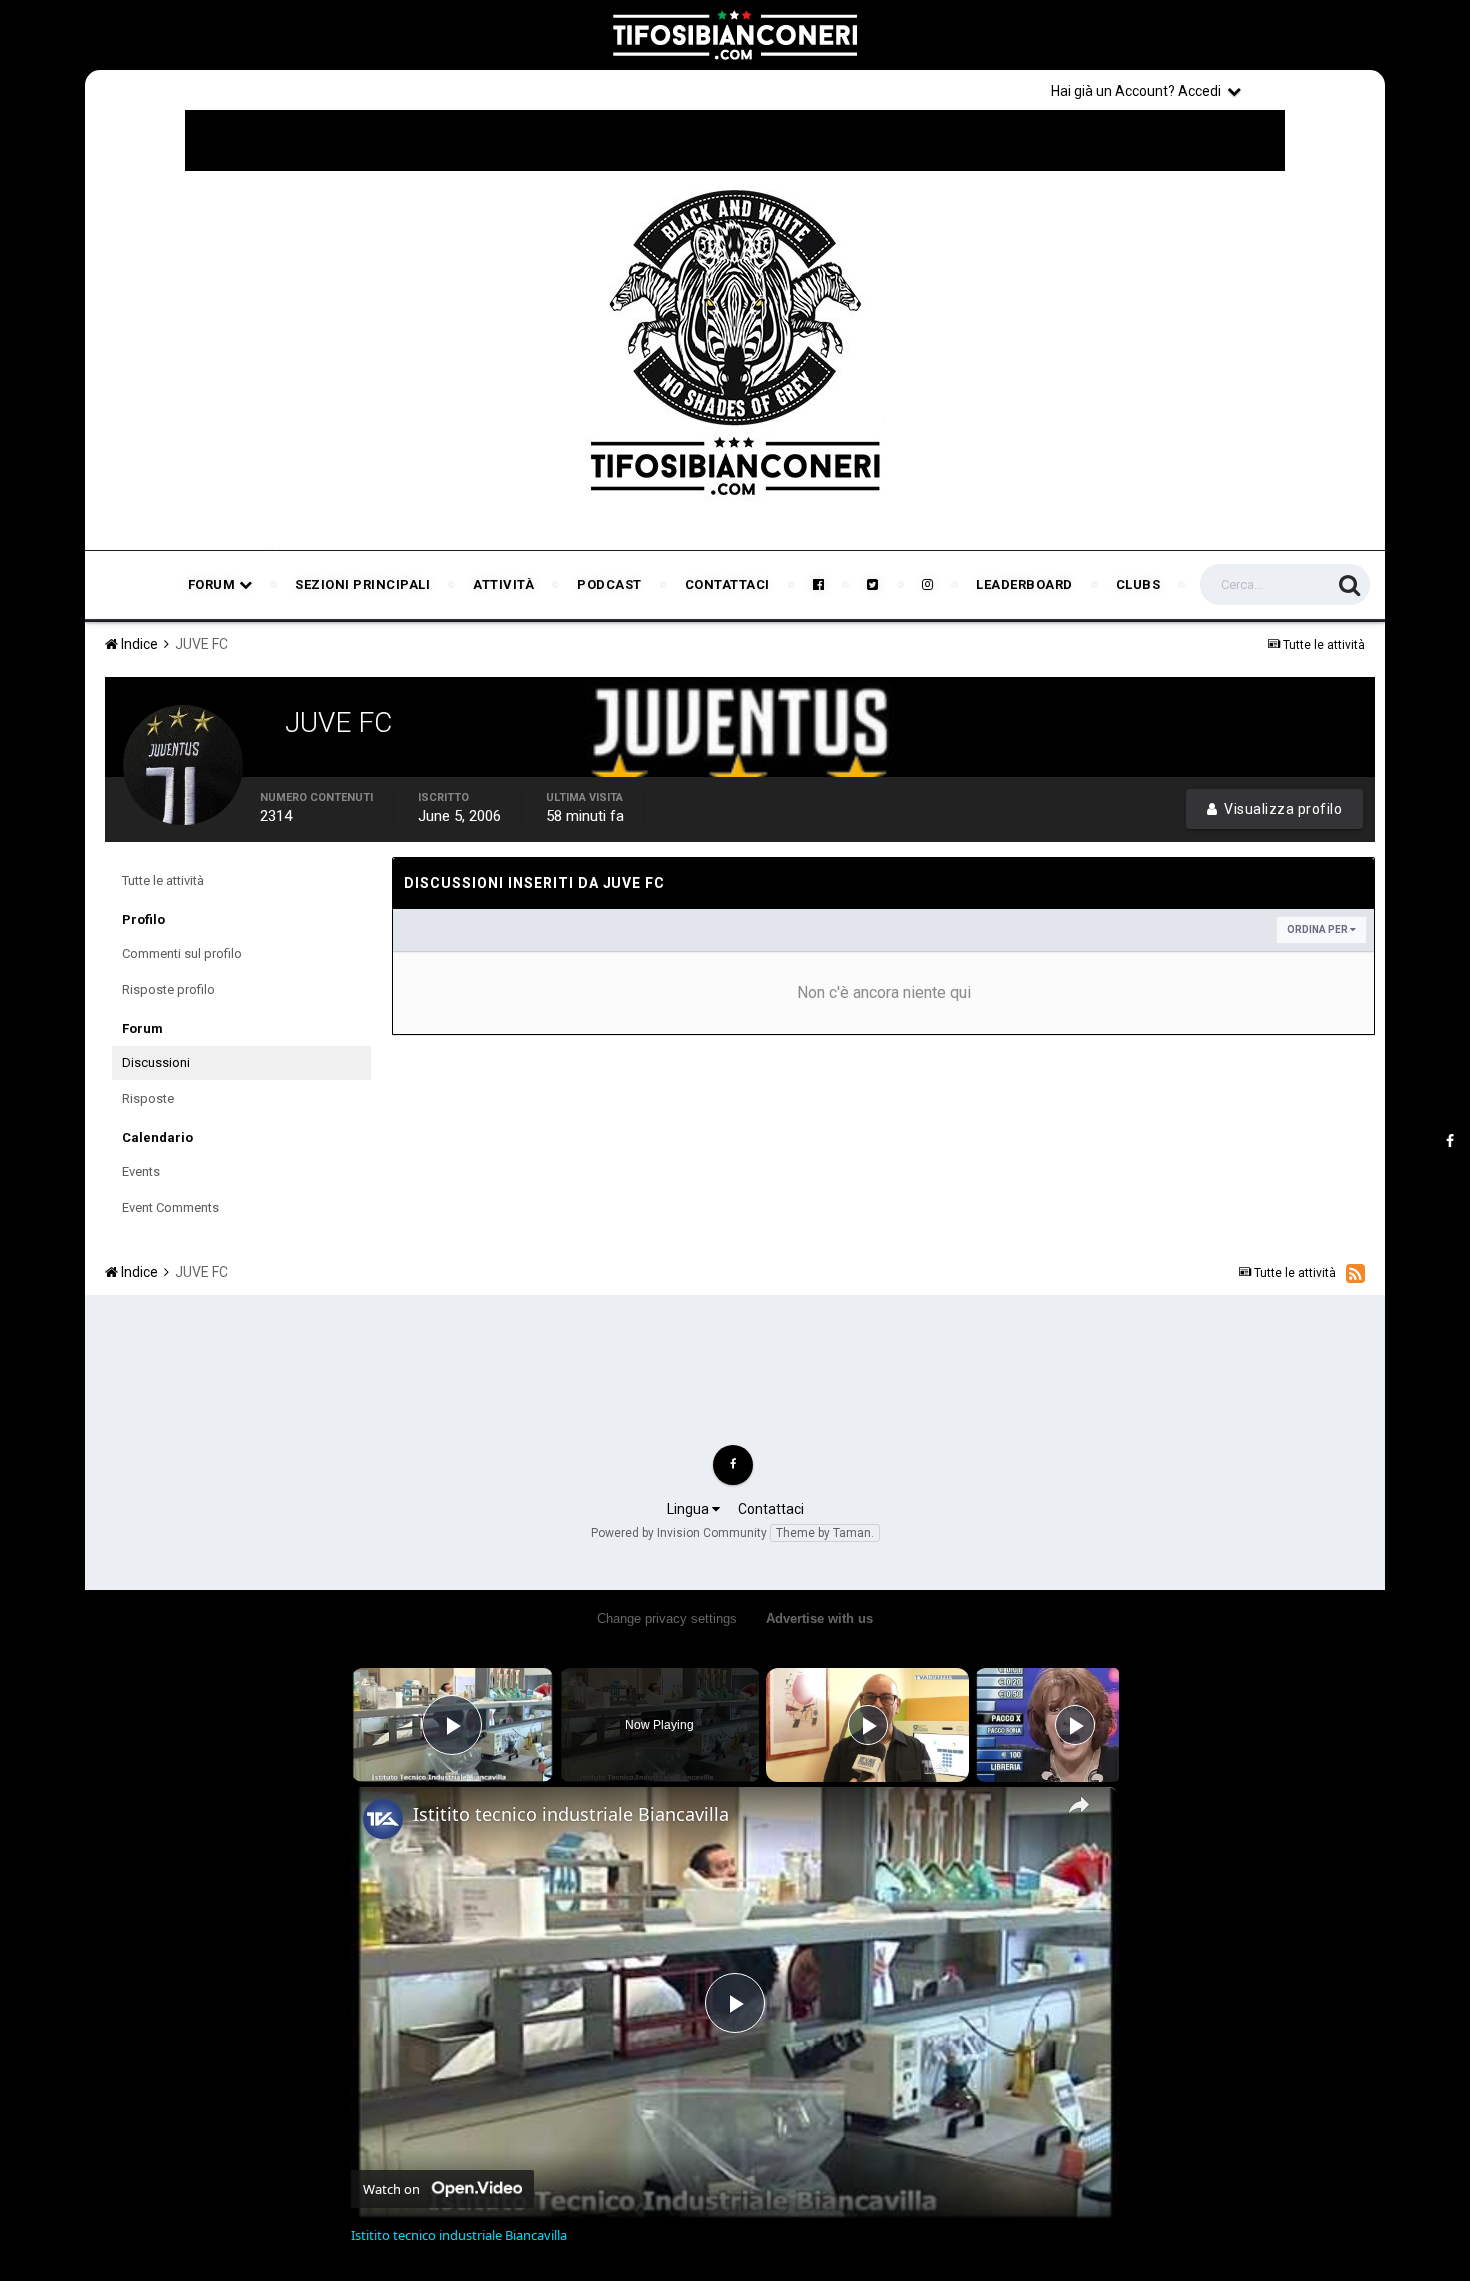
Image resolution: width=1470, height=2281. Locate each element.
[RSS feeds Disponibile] (1355, 1273)
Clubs (1138, 584)
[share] (1079, 1805)
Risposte (148, 1098)
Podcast (609, 584)
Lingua (689, 1509)
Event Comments (170, 1207)
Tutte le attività (163, 880)
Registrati (1317, 90)
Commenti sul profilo (182, 953)
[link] (383, 1819)
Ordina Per (1318, 929)
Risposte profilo (168, 989)
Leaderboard (1024, 584)
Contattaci (727, 584)
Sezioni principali (362, 584)
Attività (503, 584)
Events (141, 1171)
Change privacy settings (667, 1618)
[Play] (868, 1725)
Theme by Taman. (825, 1533)
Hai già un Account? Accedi (1139, 91)
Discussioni (156, 1062)
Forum (213, 584)
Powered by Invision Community (679, 1533)
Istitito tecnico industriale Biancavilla (571, 1814)
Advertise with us (819, 1618)
